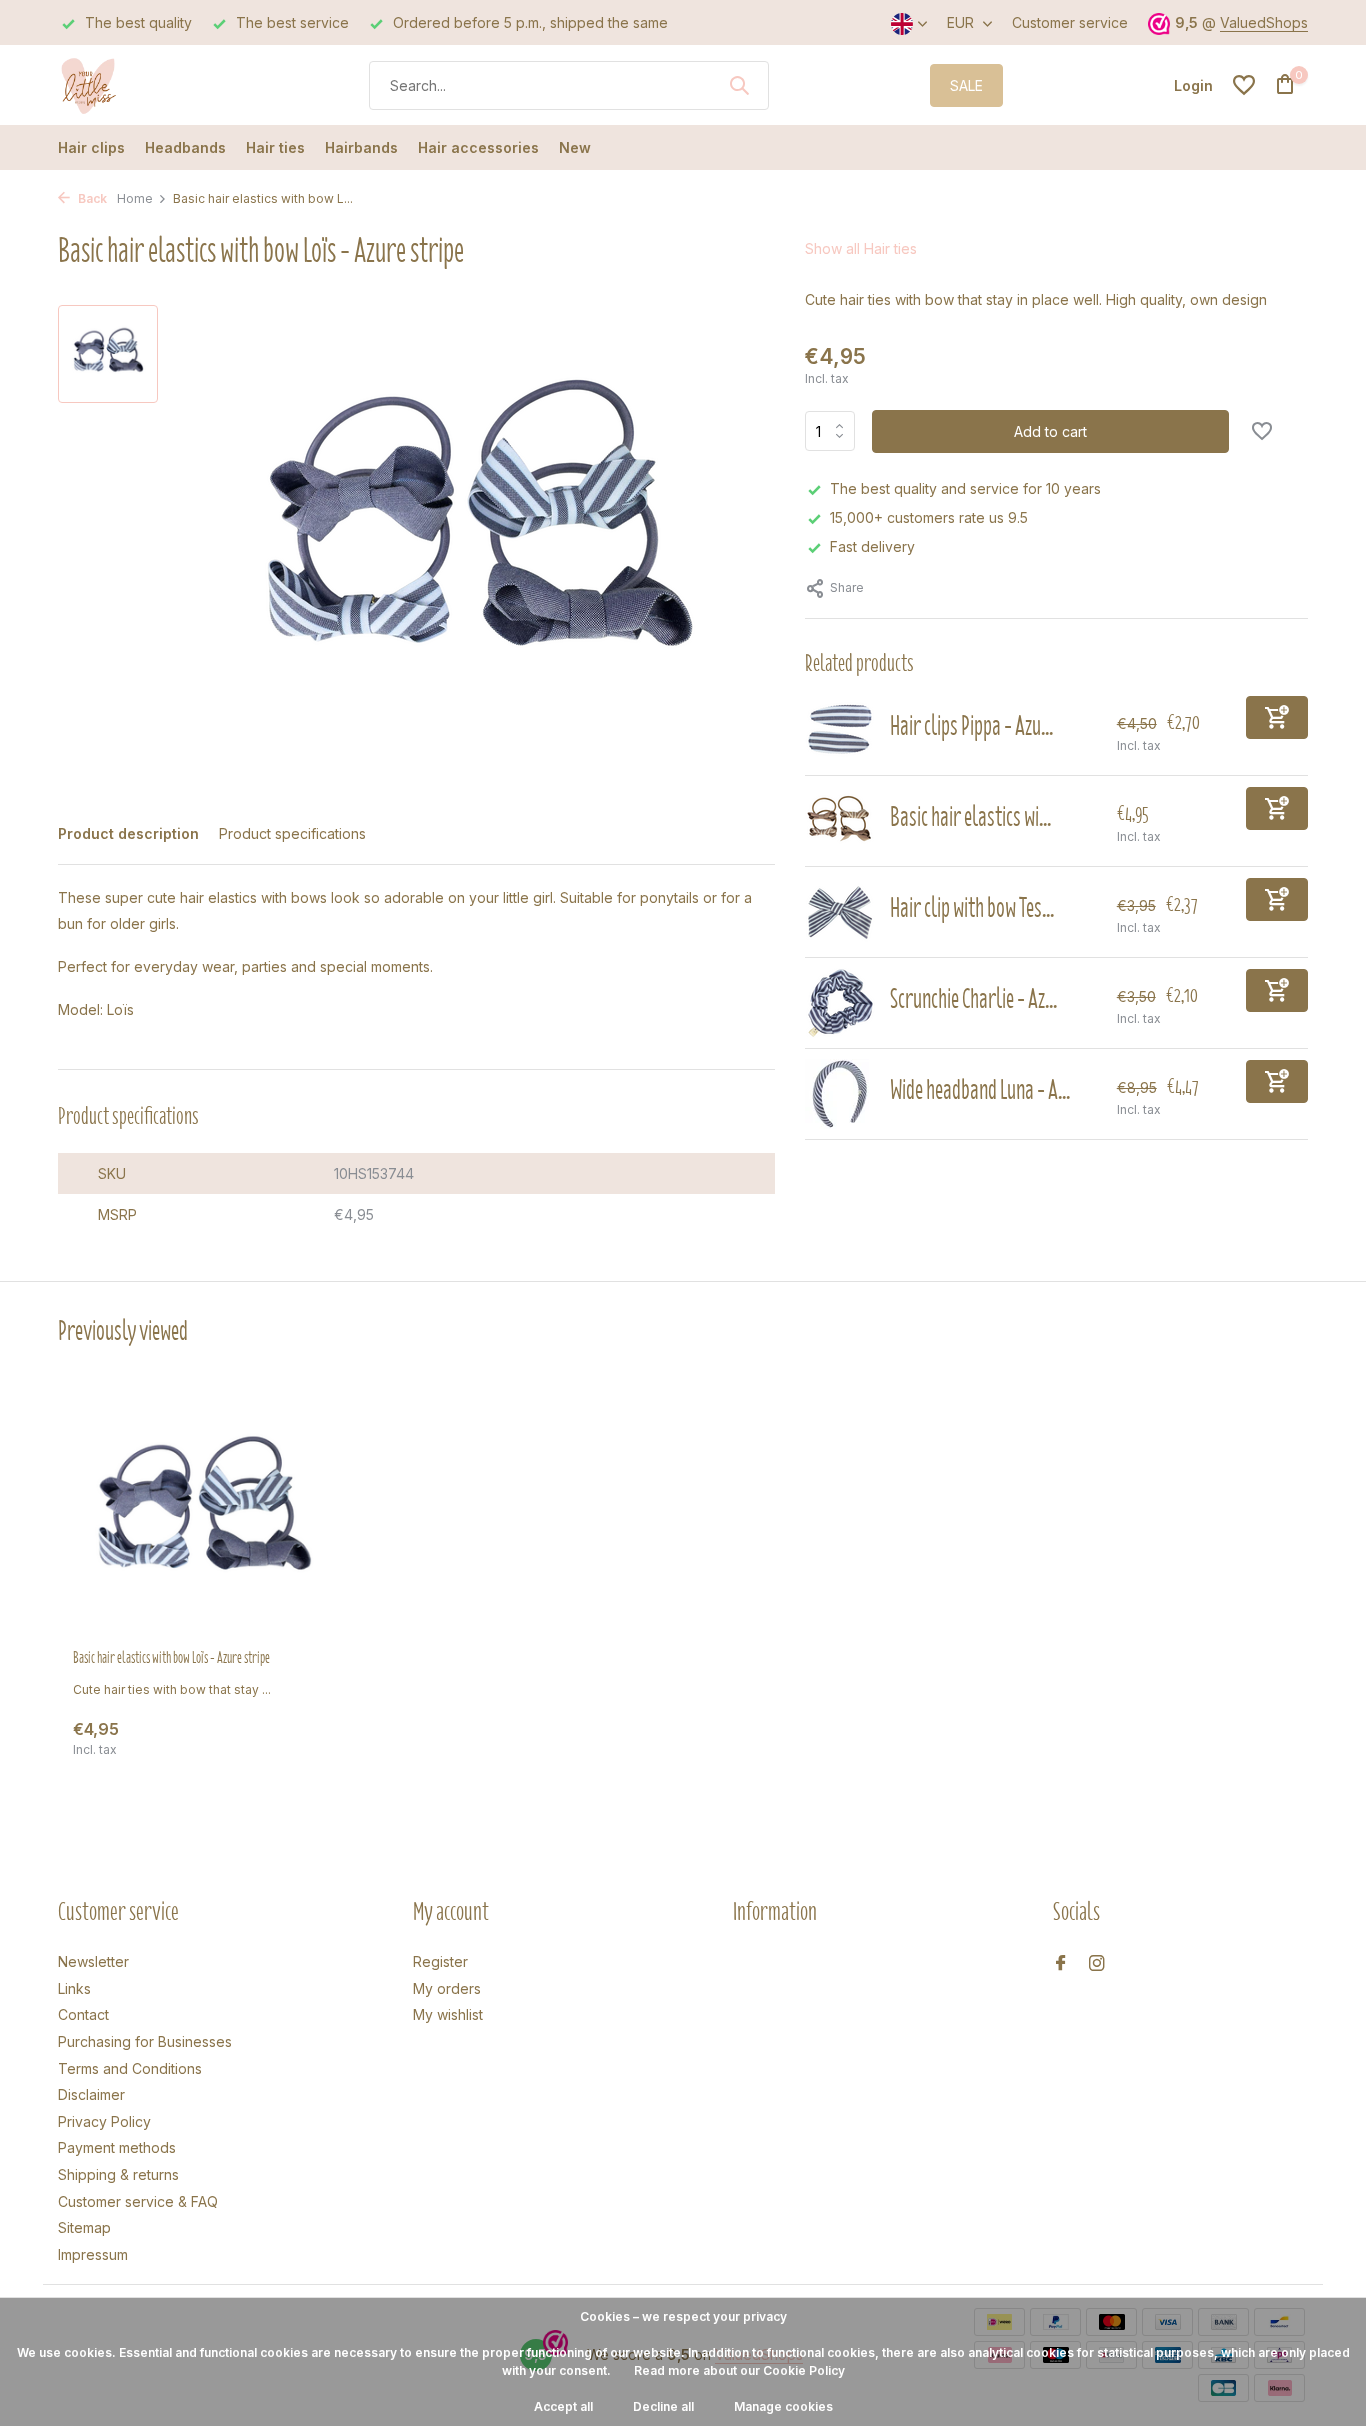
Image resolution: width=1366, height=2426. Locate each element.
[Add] (1277, 717)
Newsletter (93, 1961)
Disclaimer (91, 2094)
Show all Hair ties (861, 248)
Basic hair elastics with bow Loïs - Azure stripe (171, 1658)
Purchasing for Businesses (145, 2041)
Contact (83, 2014)
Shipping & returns (118, 2174)
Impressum (93, 2254)
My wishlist (448, 2014)
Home (135, 198)
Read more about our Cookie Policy (739, 2370)
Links (74, 1988)
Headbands (185, 147)
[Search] (739, 85)
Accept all (563, 2406)
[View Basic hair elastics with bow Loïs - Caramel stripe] (840, 821)
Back (91, 198)
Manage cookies (783, 2406)
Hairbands (361, 147)
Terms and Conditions (130, 2068)
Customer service (1070, 22)
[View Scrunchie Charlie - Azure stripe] (840, 1003)
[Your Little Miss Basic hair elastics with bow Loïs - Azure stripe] (203, 1515)
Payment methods (117, 2147)
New (575, 147)
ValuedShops (1264, 22)
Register (440, 1961)
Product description (128, 833)
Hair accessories (478, 147)
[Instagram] (1097, 1964)
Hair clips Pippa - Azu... (971, 725)
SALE (966, 85)
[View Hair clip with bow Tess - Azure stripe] (840, 912)
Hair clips (91, 147)
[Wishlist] (1244, 85)
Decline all (663, 2406)
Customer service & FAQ (138, 2201)
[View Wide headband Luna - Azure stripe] (840, 1094)
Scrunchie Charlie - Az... (973, 998)
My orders (447, 1988)
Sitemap (84, 2227)
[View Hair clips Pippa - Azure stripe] (840, 730)
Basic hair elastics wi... (970, 816)
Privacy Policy (104, 2121)
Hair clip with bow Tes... (972, 907)
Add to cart (1050, 431)
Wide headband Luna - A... (980, 1089)
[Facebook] (1061, 1964)
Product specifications (292, 833)
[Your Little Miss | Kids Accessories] (133, 85)
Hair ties (275, 147)
